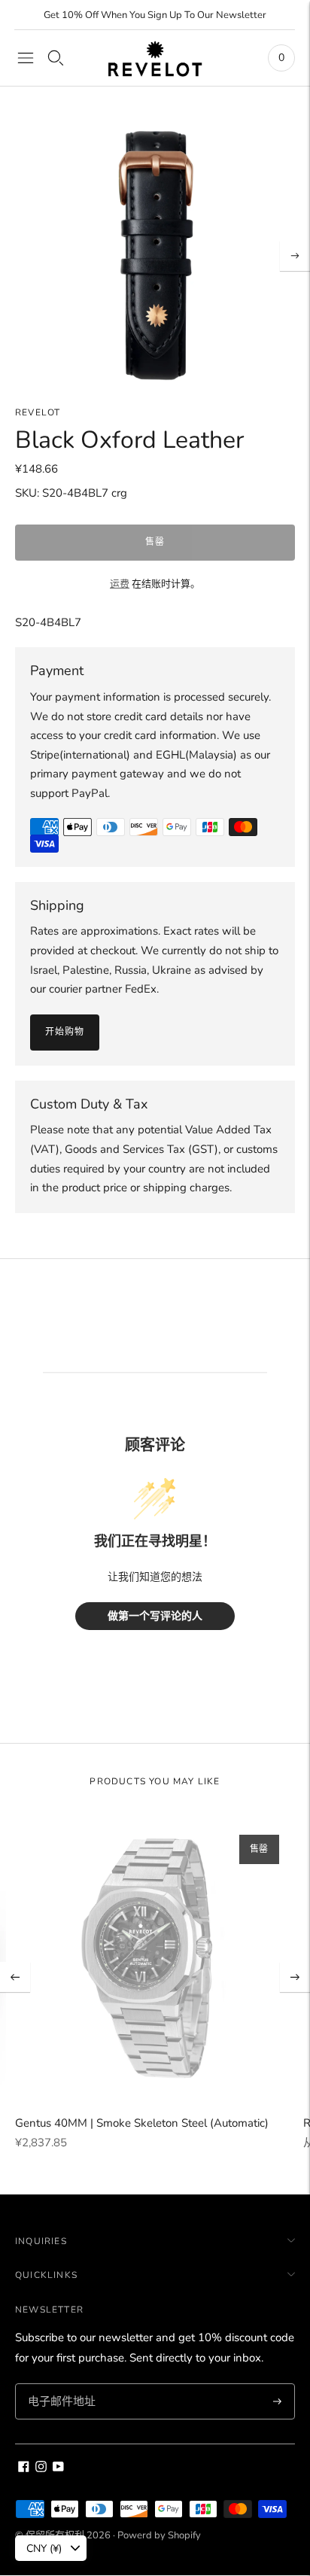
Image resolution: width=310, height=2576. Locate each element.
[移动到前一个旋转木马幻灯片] (15, 1977)
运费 (120, 584)
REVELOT (38, 412)
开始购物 (65, 1032)
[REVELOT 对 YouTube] (58, 2468)
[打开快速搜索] (56, 58)
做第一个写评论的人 (155, 1616)
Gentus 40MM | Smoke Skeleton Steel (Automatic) (142, 2123)
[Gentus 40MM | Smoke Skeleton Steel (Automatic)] (155, 1959)
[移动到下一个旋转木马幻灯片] (295, 1977)
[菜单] (26, 58)
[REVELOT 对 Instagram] (41, 2468)
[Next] (295, 256)
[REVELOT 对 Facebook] (24, 2468)
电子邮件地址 (59, 2384)
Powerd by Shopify (159, 2535)
